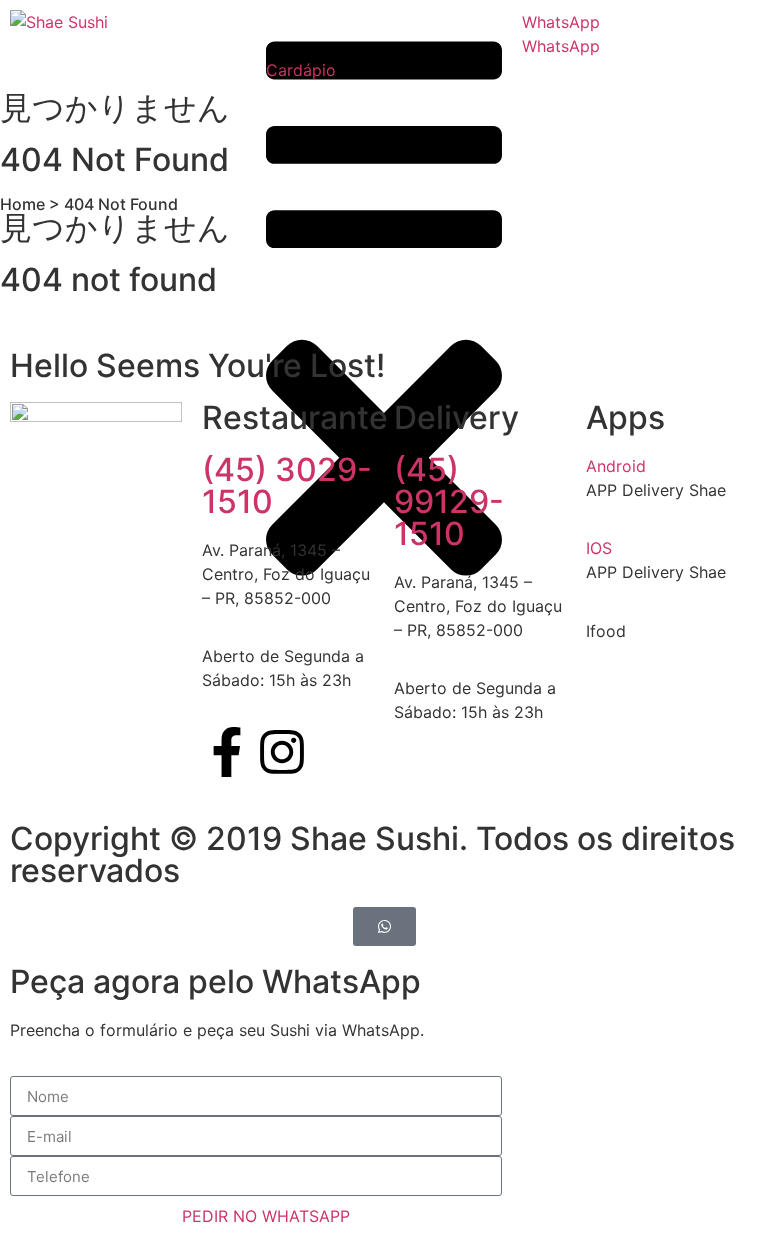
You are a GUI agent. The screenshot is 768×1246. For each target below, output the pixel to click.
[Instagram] (282, 752)
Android (616, 466)
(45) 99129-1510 (449, 501)
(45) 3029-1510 (287, 485)
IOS (599, 548)
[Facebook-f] (227, 752)
